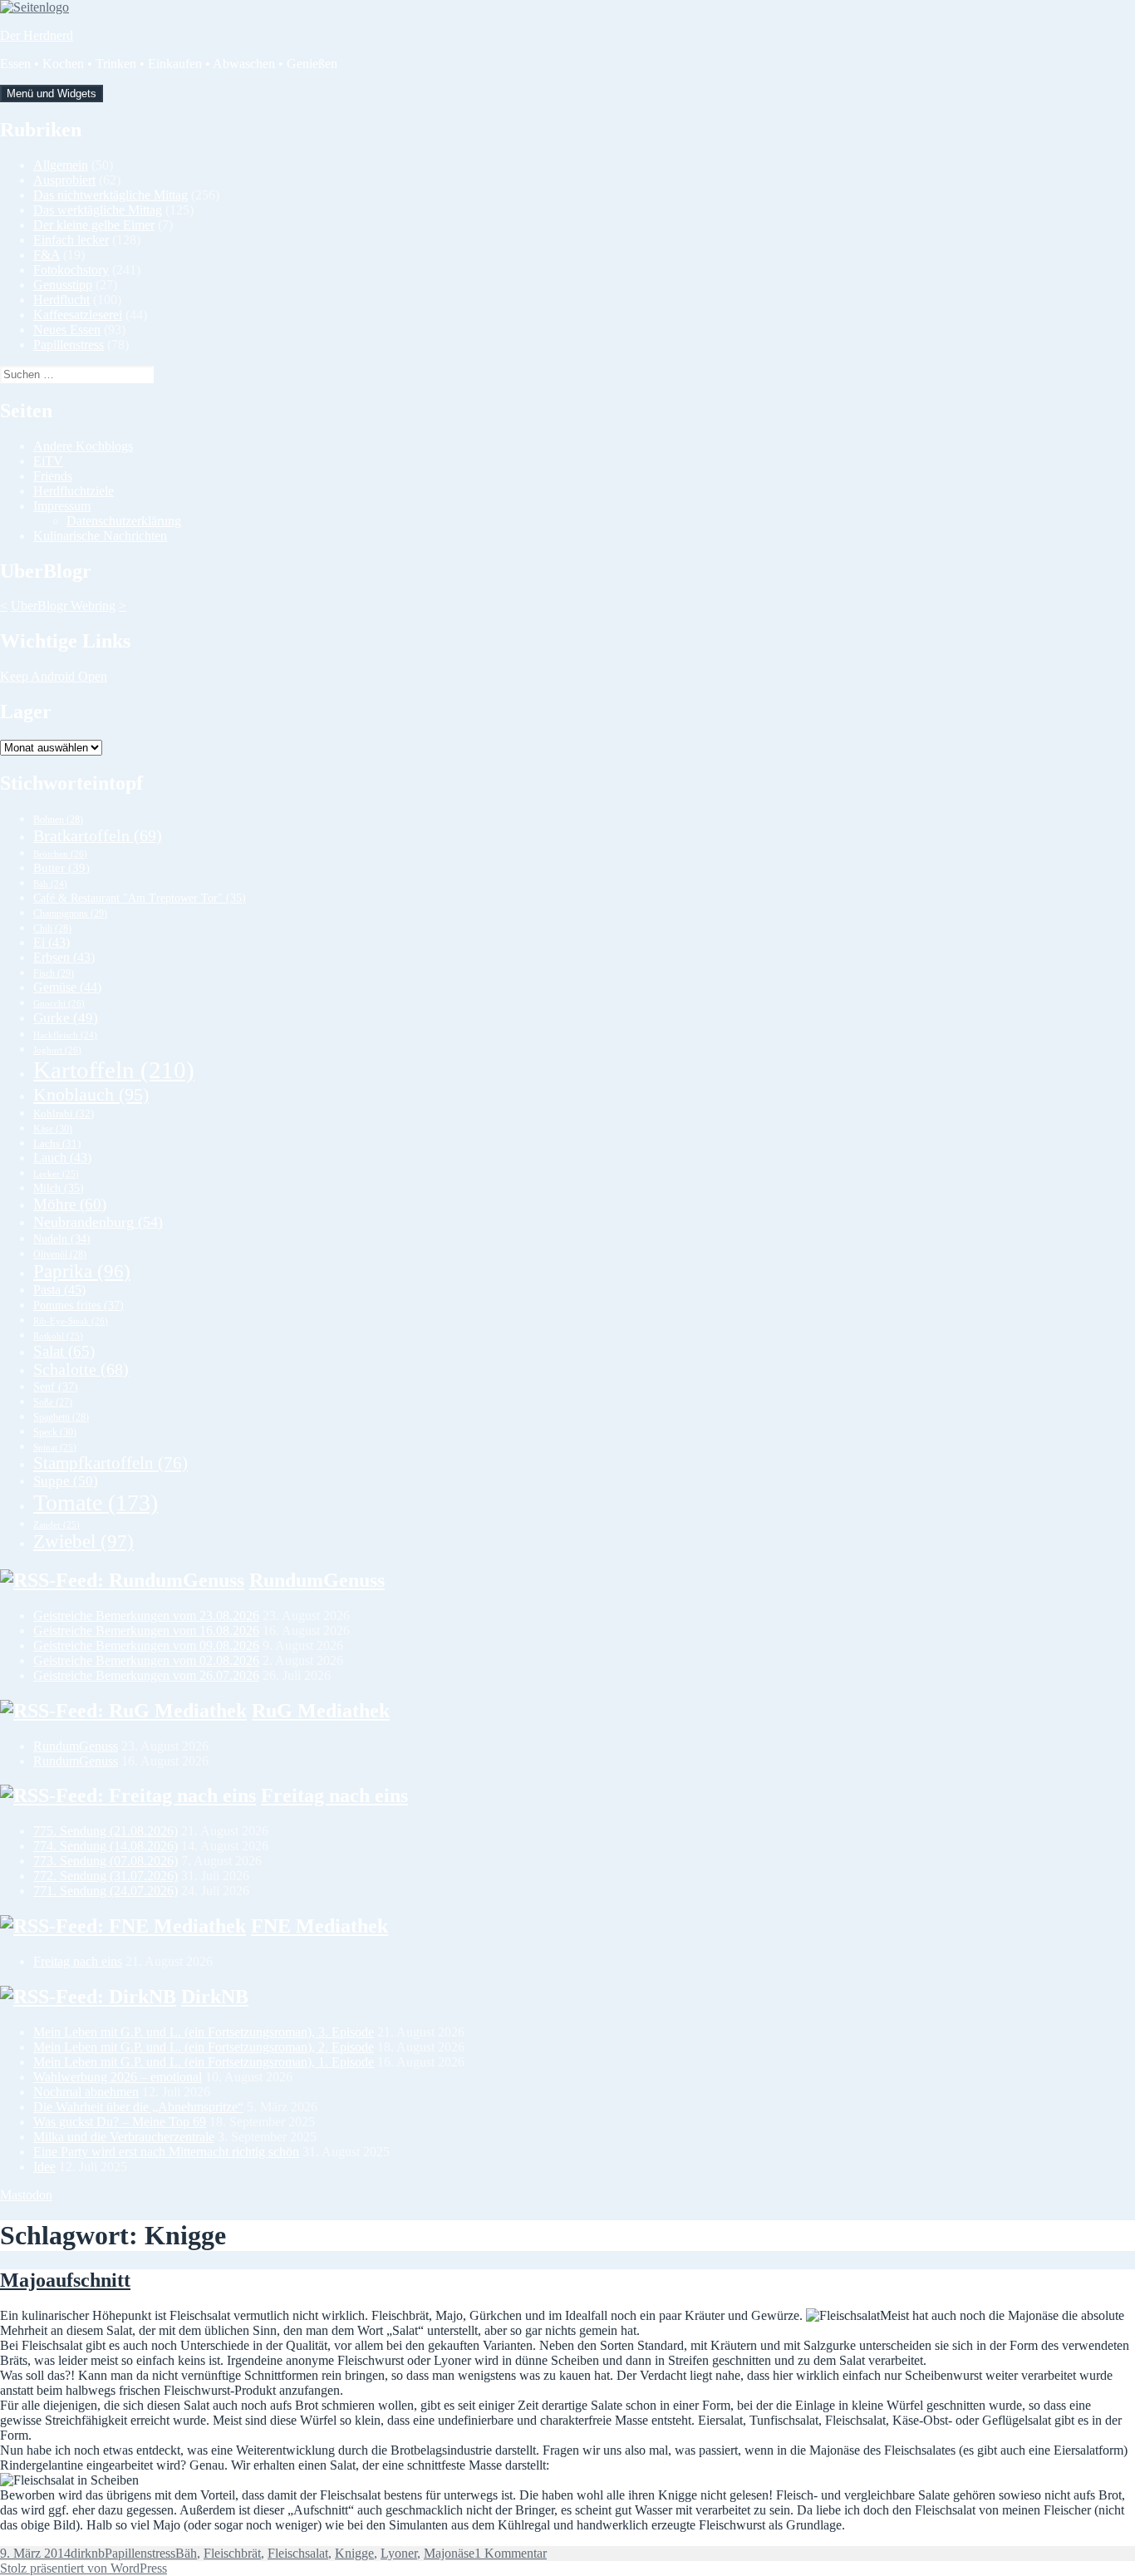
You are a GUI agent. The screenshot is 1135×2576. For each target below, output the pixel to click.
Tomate (96, 1502)
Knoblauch (91, 1094)
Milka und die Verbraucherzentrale (124, 2137)
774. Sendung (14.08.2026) (106, 1846)
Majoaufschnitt (65, 2280)
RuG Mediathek (321, 1711)
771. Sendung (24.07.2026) (106, 1891)
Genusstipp (63, 285)
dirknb (88, 2553)
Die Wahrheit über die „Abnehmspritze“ (138, 2107)
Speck (55, 1432)
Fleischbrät (232, 2553)
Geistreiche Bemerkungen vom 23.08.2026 (146, 1616)
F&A (47, 255)
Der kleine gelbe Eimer (94, 225)
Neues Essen (67, 330)
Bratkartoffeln (98, 835)
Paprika (82, 1271)
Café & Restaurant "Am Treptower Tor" (140, 898)
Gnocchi (59, 1003)
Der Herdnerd (37, 35)
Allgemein (61, 165)
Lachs (57, 1144)
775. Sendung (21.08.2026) (106, 1831)
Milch (59, 1188)
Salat (64, 1351)
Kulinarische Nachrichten (100, 536)
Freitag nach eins (334, 1795)
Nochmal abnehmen (86, 2092)
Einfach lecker (71, 240)
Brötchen (60, 854)
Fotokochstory (71, 270)
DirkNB (215, 1997)
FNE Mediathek (319, 1926)
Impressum (62, 506)
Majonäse (449, 2553)
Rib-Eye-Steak (71, 1321)
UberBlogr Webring (63, 606)
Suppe (66, 1481)
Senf (56, 1387)
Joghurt (57, 1050)
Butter (61, 868)
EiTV (48, 461)
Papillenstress (69, 345)
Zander (57, 1524)
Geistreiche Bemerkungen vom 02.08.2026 (146, 1660)
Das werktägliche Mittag (98, 210)
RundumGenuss (317, 1580)
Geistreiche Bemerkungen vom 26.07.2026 (146, 1675)
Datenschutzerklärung (124, 521)
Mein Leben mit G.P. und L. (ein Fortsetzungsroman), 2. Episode (204, 2047)
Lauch (62, 1157)
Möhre (70, 1204)
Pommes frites (79, 1305)
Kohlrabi (64, 1113)
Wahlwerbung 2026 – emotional (118, 2077)
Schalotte (81, 1369)
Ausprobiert (64, 180)
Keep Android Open (54, 676)
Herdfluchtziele (74, 491)
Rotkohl (58, 1336)
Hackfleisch (65, 1035)
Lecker (56, 1174)
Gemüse (67, 987)
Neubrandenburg (98, 1222)
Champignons (70, 914)
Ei (52, 942)
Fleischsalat (298, 2553)
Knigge (354, 2553)
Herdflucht (61, 300)
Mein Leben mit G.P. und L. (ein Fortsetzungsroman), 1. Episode (204, 2062)
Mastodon (26, 2195)
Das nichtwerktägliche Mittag (111, 195)
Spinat (55, 1447)
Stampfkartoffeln (111, 1463)
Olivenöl (60, 1254)
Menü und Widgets (52, 94)
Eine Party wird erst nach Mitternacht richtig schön (166, 2152)
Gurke (66, 1018)
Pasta (59, 1290)
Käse (53, 1129)
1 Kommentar (511, 2553)
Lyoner (399, 2553)
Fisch (54, 973)
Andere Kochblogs (83, 446)
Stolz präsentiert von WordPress (84, 2568)
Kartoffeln (114, 1070)
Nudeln (62, 1239)
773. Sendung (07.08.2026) (106, 1861)
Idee (44, 2167)
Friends (53, 476)
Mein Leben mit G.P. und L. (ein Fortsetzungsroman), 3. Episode (204, 2032)
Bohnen (58, 820)
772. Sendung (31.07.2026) (106, 1876)
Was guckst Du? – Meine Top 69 (120, 2122)
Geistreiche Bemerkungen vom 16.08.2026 (146, 1630)
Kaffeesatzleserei (78, 315)
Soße (53, 1403)
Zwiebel (84, 1542)
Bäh (50, 884)
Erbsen (64, 957)
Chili (52, 928)
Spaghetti (61, 1417)
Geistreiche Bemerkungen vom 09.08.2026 (146, 1645)
